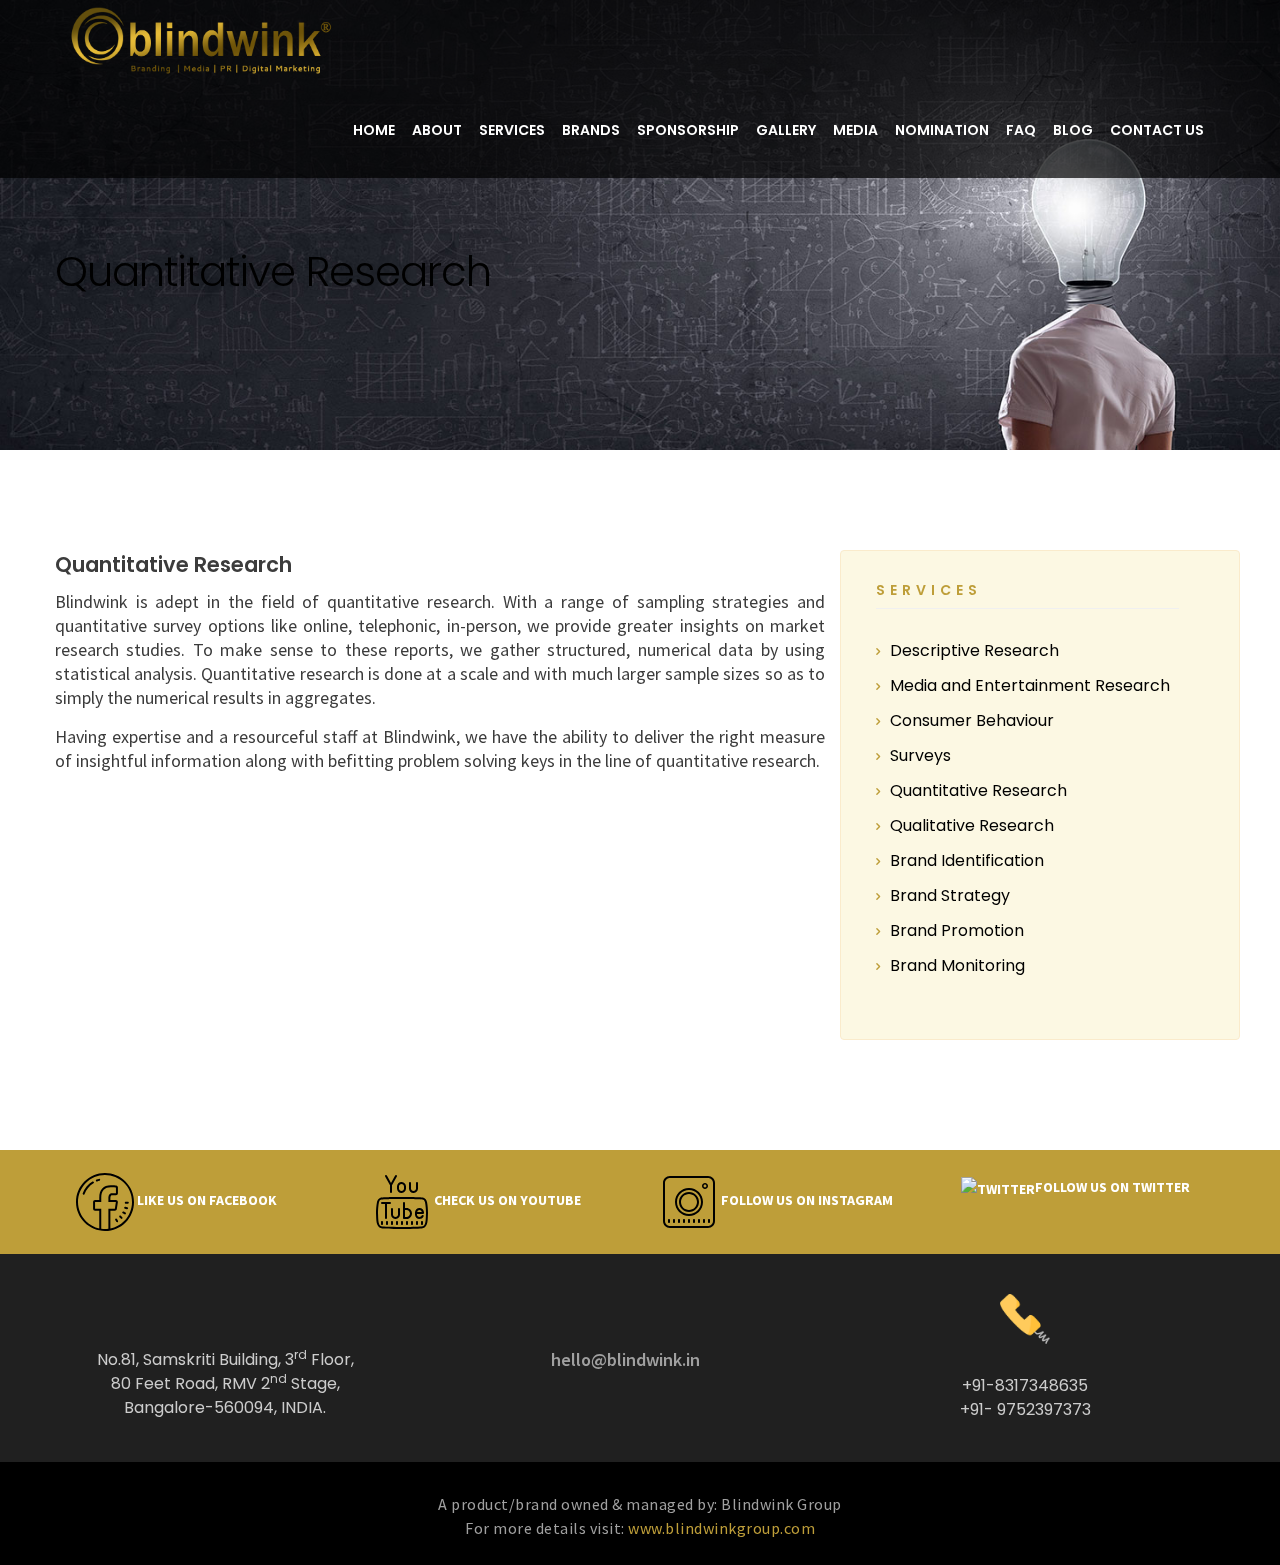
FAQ (1021, 130)
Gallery (786, 130)
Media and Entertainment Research (1030, 685)
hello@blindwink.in (625, 1359)
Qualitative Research (972, 825)
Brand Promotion (957, 930)
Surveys (920, 755)
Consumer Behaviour (972, 720)
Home (374, 130)
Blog (1073, 130)
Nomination (942, 130)
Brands (591, 130)
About (437, 130)
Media (855, 130)
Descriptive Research (974, 650)
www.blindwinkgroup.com (721, 1528)
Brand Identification (967, 860)
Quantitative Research (978, 790)
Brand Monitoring (957, 965)
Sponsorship (688, 130)
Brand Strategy (950, 895)
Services (512, 130)
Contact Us (1157, 130)
